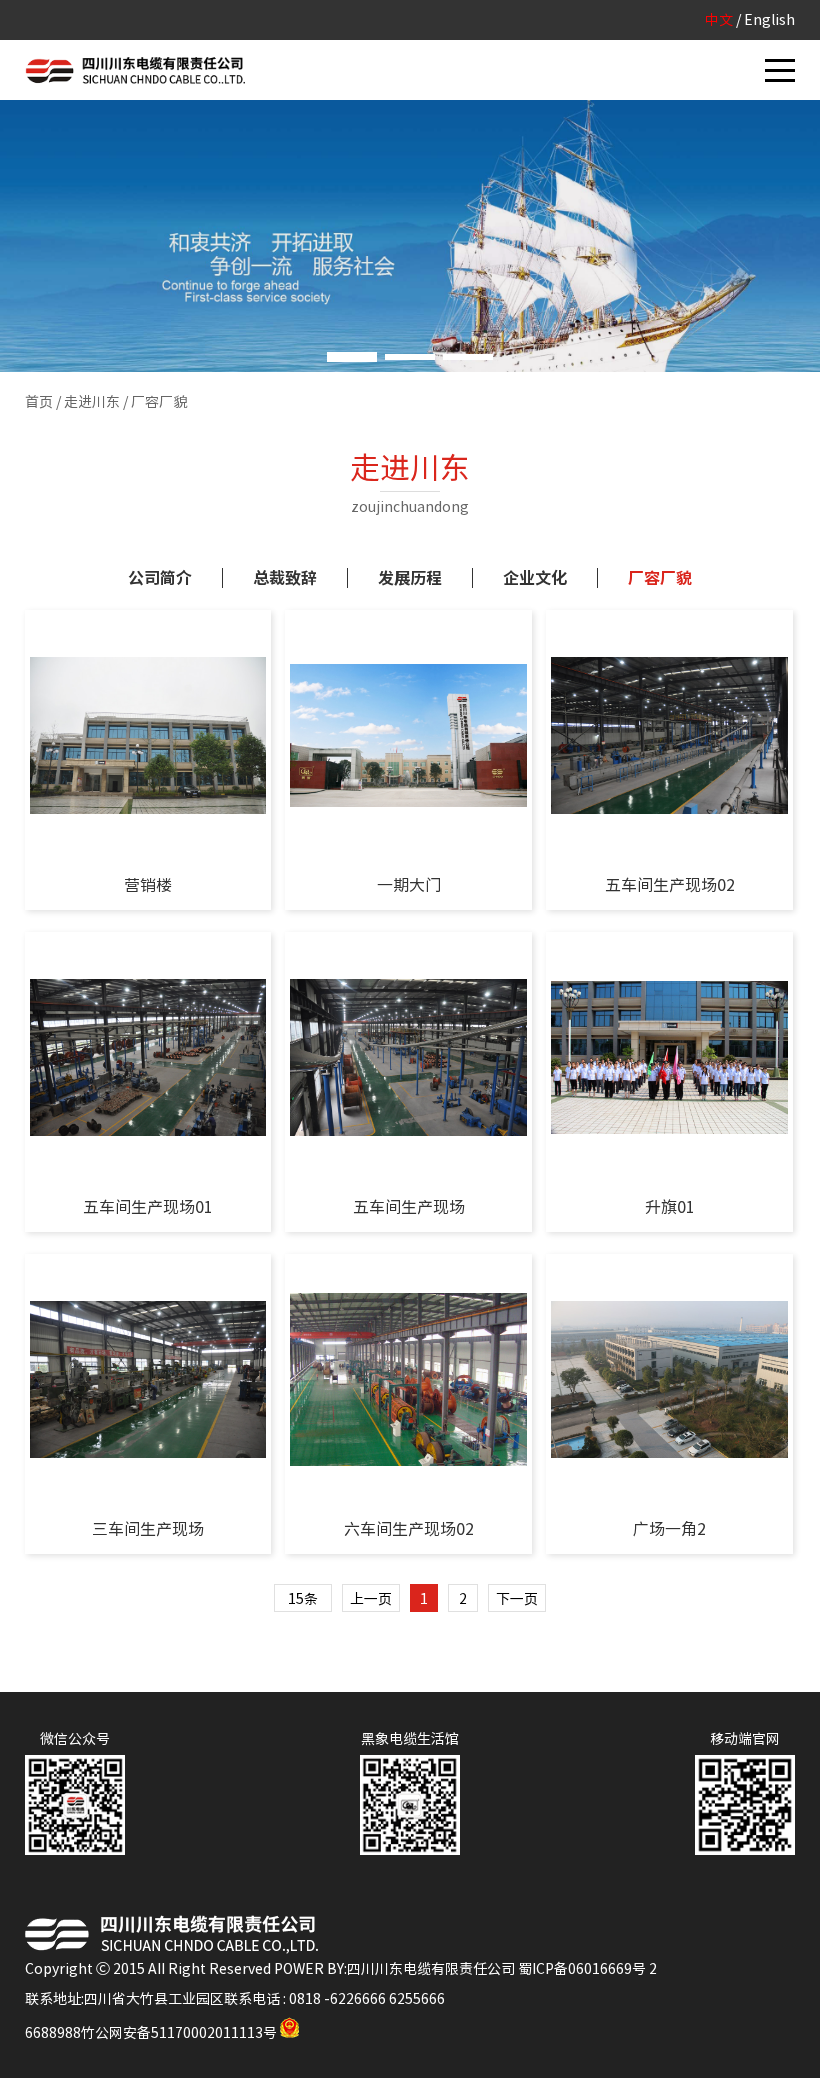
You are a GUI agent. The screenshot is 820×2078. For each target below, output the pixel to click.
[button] (352, 357)
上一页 (371, 1599)
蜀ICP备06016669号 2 (587, 1969)
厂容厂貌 (660, 578)
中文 (719, 20)
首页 (39, 402)
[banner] (410, 236)
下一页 (517, 1599)
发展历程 (410, 578)
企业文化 (535, 578)
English (769, 20)
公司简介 (160, 578)
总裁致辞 (285, 578)
